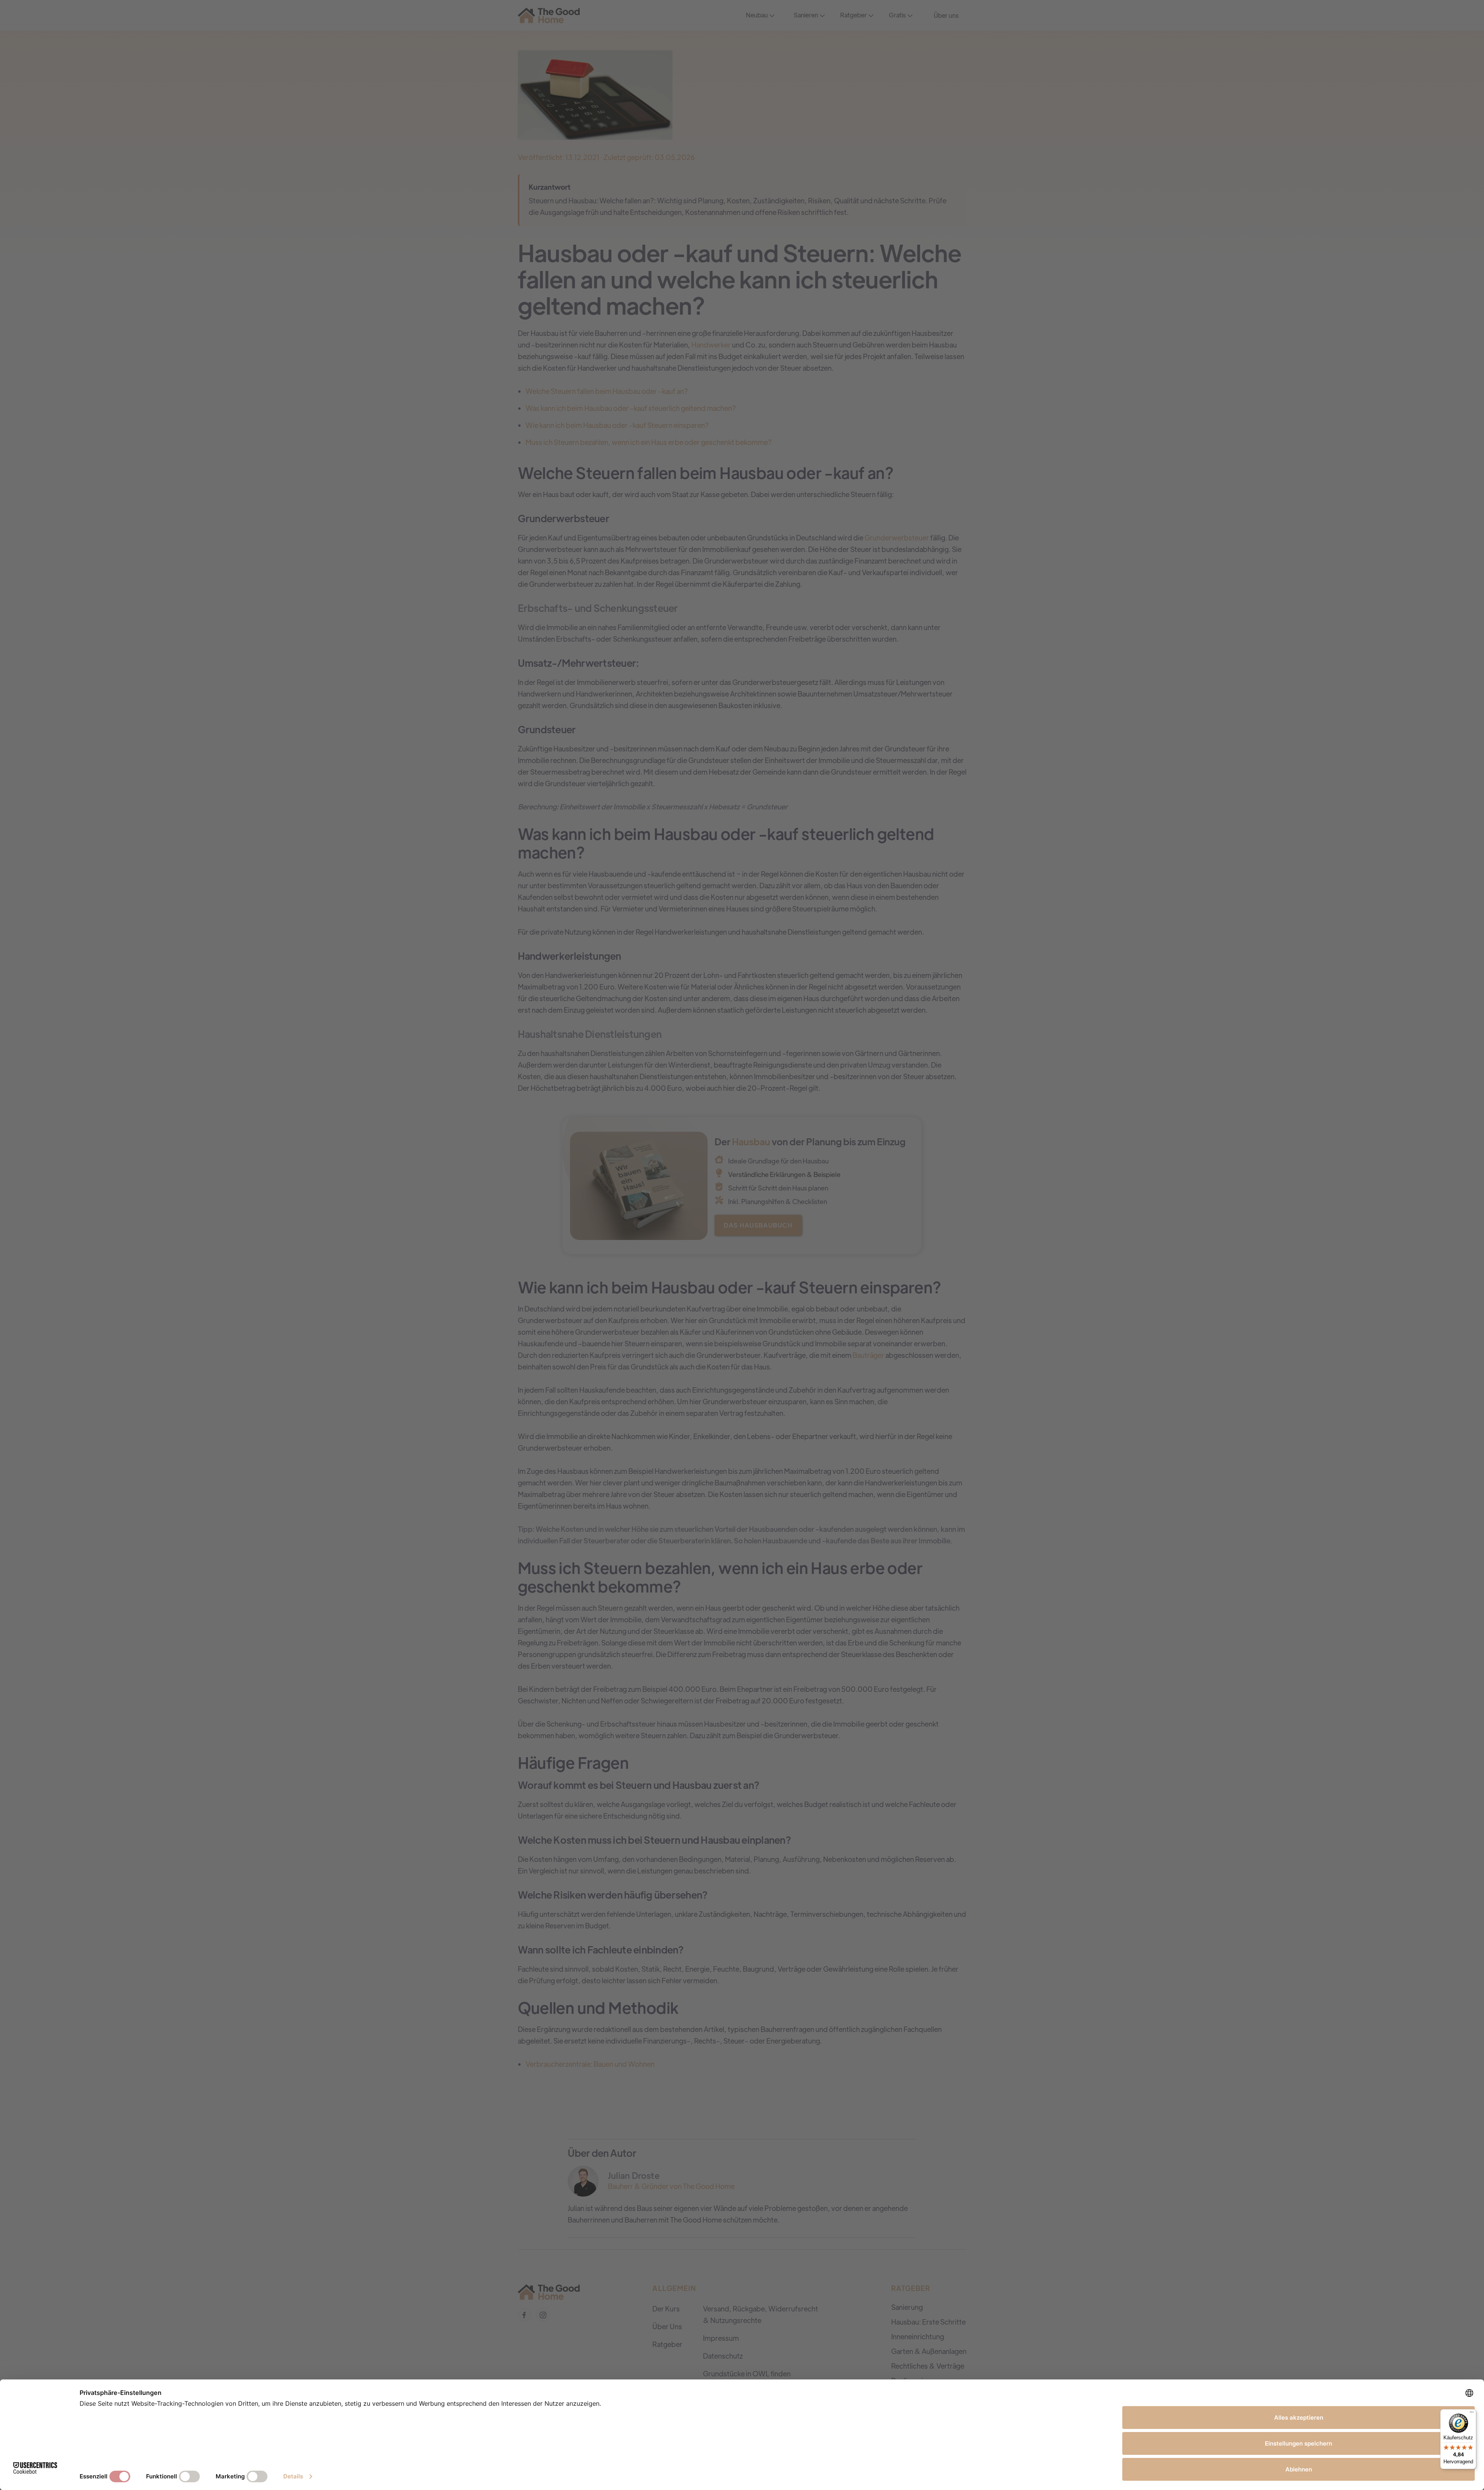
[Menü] (1472, 2414)
